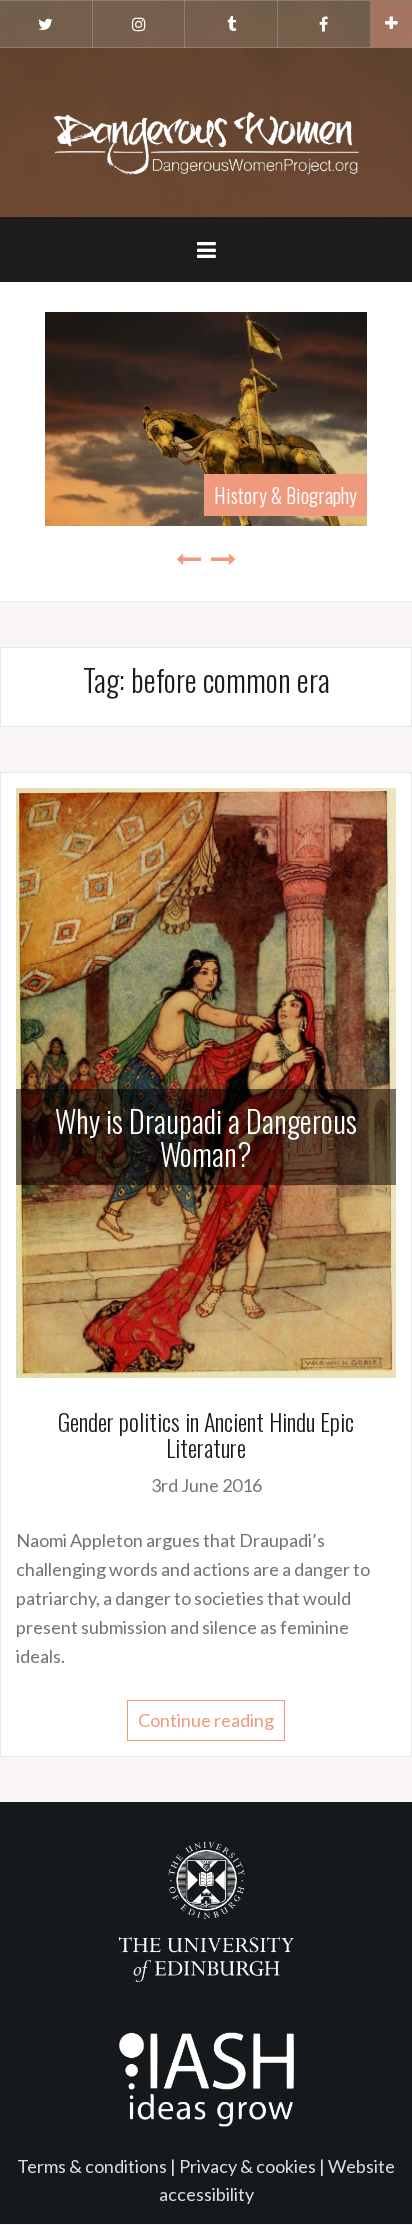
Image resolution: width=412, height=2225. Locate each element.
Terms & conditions (92, 2166)
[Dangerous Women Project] (206, 130)
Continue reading (206, 1720)
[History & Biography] (206, 416)
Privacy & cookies (247, 2166)
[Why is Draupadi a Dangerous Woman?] (206, 1080)
